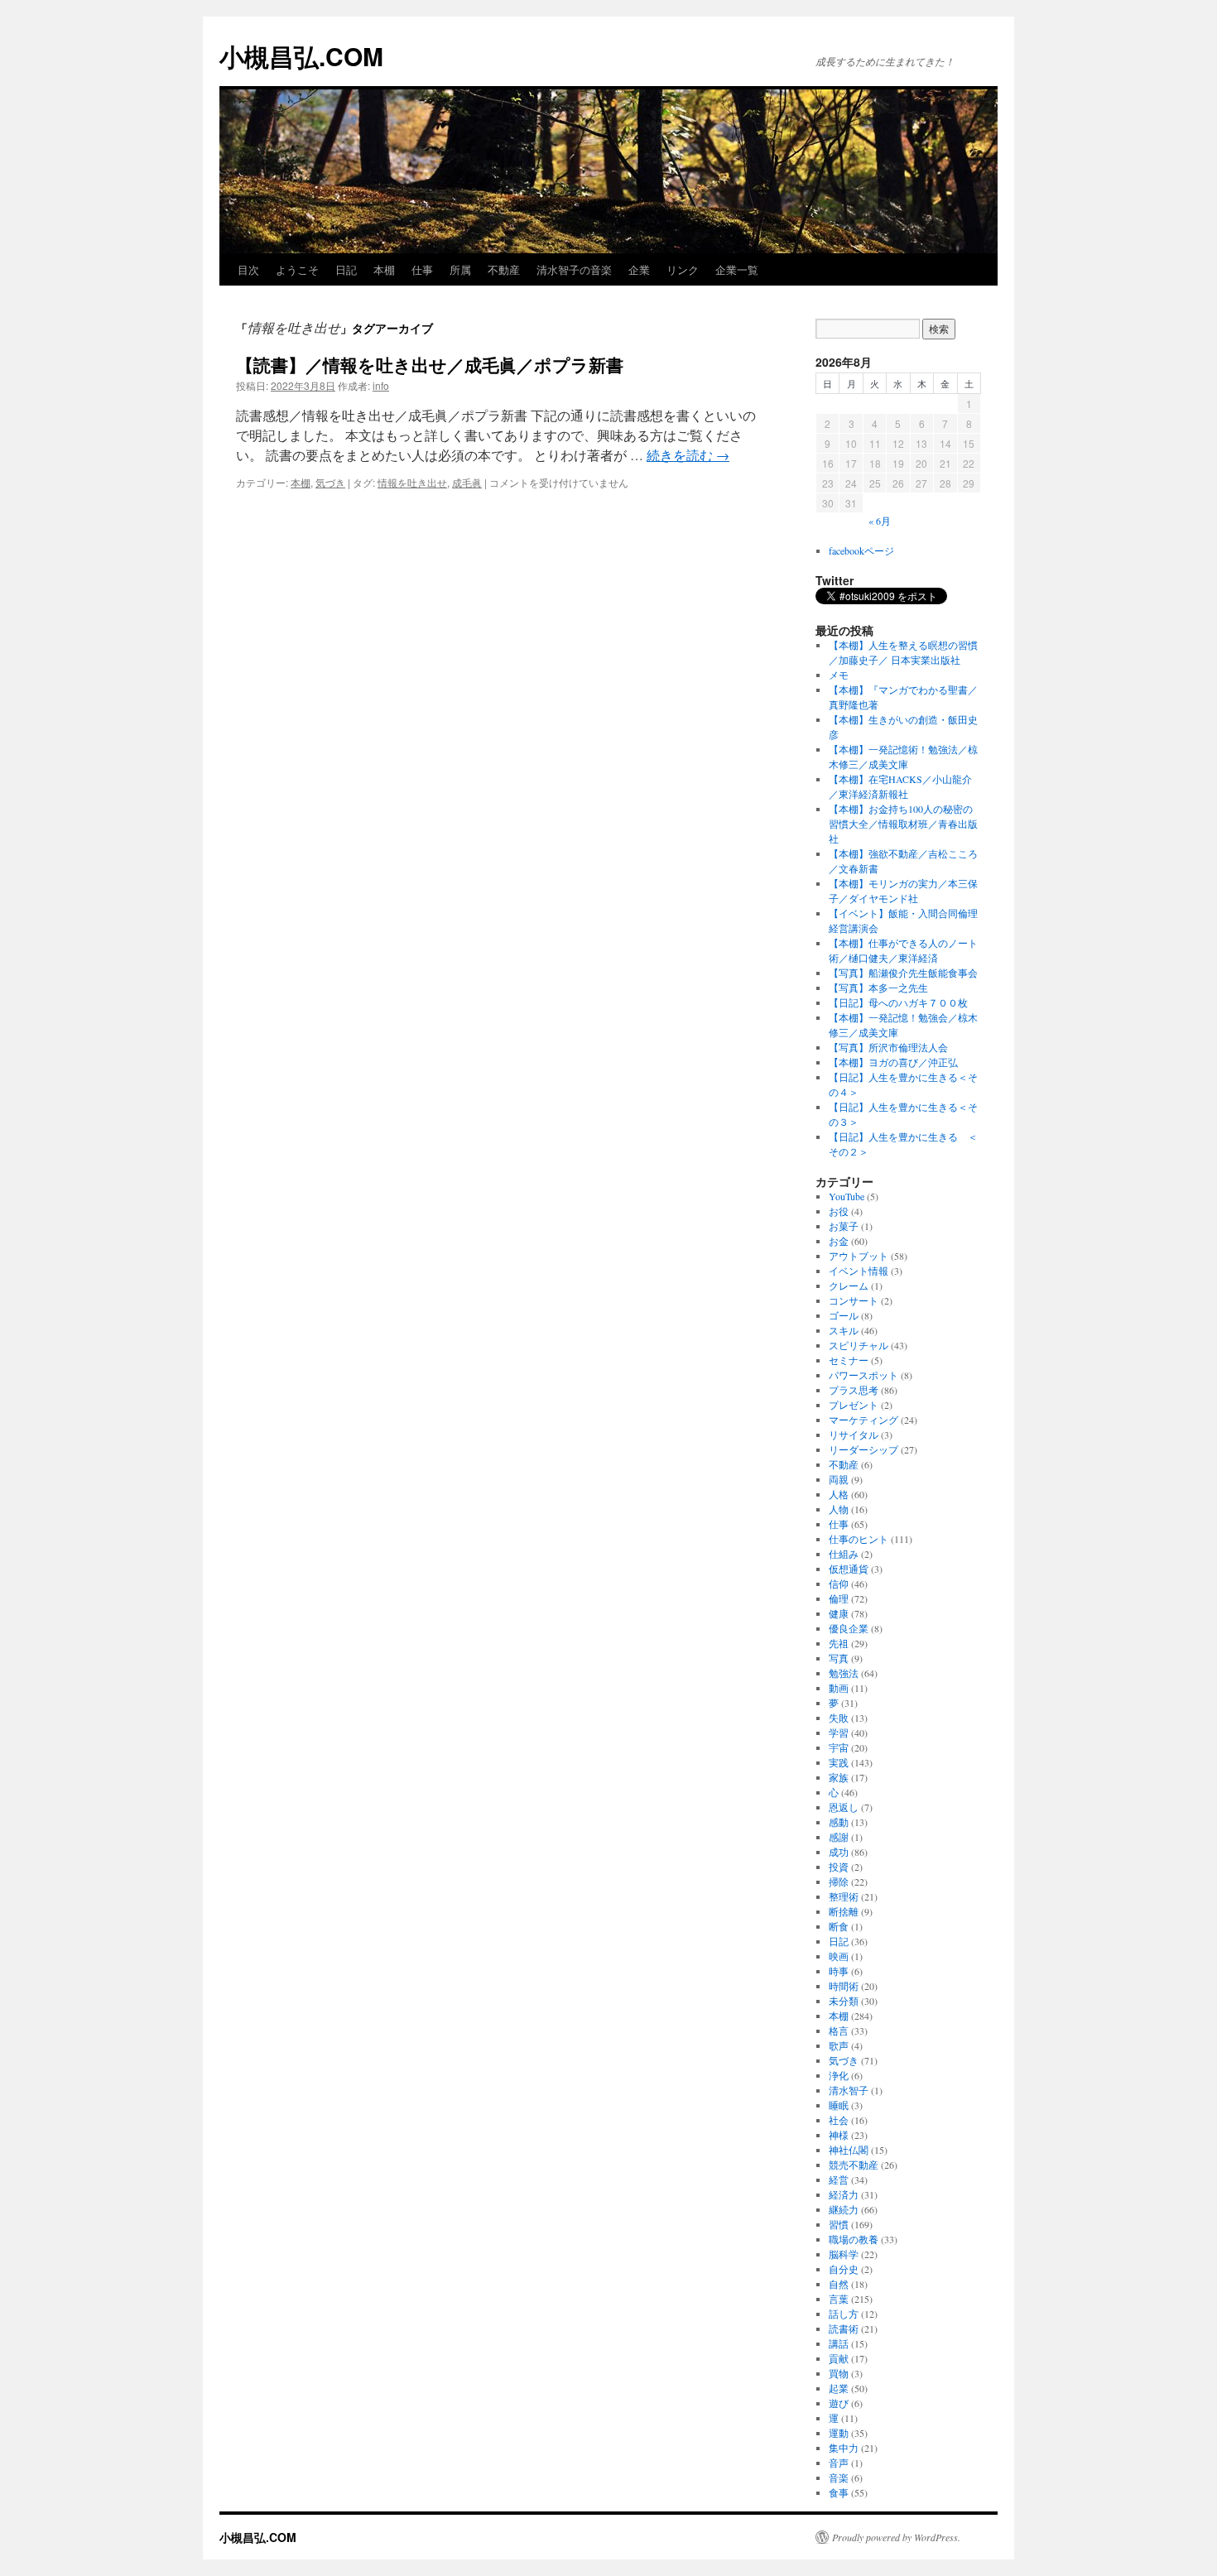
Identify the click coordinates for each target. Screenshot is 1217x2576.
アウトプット (859, 1256)
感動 (839, 1822)
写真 (839, 1658)
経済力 (844, 2194)
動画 (839, 1688)
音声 (839, 2463)
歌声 (839, 2045)
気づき (330, 482)
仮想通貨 (849, 1569)
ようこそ (297, 269)
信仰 (839, 1584)
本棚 (384, 269)
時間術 (844, 1986)
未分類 (844, 2001)
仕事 (422, 269)
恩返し (844, 1807)
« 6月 (880, 521)
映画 (839, 1956)
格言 (839, 2031)
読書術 (844, 2328)
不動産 (504, 269)
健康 (839, 1613)
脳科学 (844, 2254)
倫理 (839, 1598)
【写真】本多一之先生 (878, 988)
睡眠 (839, 2105)
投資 (839, 1867)
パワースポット (863, 1375)
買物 (839, 2373)
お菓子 (844, 1226)
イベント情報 (859, 1271)
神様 (839, 2135)
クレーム (849, 1286)
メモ (839, 675)
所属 (460, 269)
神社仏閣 (849, 2150)
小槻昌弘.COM (301, 56)
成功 (839, 1852)
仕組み (844, 1554)
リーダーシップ (863, 1449)
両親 (839, 1479)
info (381, 385)
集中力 (844, 2448)
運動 (839, 2433)
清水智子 (849, 2090)
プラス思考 (854, 1390)
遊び (839, 2403)
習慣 (839, 2224)
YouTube (847, 1196)
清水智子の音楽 (574, 269)
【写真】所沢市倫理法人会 (888, 1047)
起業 (839, 2388)
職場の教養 (854, 2239)
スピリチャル (859, 1345)
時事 (839, 1971)
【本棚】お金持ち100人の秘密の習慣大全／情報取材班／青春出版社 (903, 824)
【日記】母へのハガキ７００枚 (898, 1002)
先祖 (839, 1643)
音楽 (839, 2477)
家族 (839, 1777)
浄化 (839, 2075)
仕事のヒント (859, 1539)
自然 (839, 2284)
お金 (839, 1241)
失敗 (839, 1718)
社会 (839, 2120)
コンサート (854, 1300)
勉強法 (844, 1673)
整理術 (844, 1896)
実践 (839, 1762)
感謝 (839, 1837)
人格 (839, 1494)
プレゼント (854, 1405)
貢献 (839, 2358)
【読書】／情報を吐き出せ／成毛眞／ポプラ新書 (430, 364)
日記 (346, 269)
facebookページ (861, 550)
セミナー (849, 1360)
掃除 (839, 1882)
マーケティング (863, 1420)
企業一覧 (737, 269)
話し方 (844, 2314)
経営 (839, 2180)
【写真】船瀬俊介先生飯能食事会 (903, 973)
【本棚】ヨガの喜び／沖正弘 (893, 1062)
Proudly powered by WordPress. (896, 2537)
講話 (839, 2343)
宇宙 (839, 1747)
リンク (683, 269)
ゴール (844, 1315)
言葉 (839, 2299)
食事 (839, 2492)
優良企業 (849, 1628)
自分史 (844, 2269)
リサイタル (854, 1435)
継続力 (844, 2209)
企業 (639, 269)
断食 (839, 1926)
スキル (844, 1330)
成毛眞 (467, 482)
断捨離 (844, 1911)
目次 (248, 269)
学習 (839, 1733)
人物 (839, 1509)
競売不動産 (854, 2165)
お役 (839, 1211)
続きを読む (688, 455)
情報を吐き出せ (412, 482)
